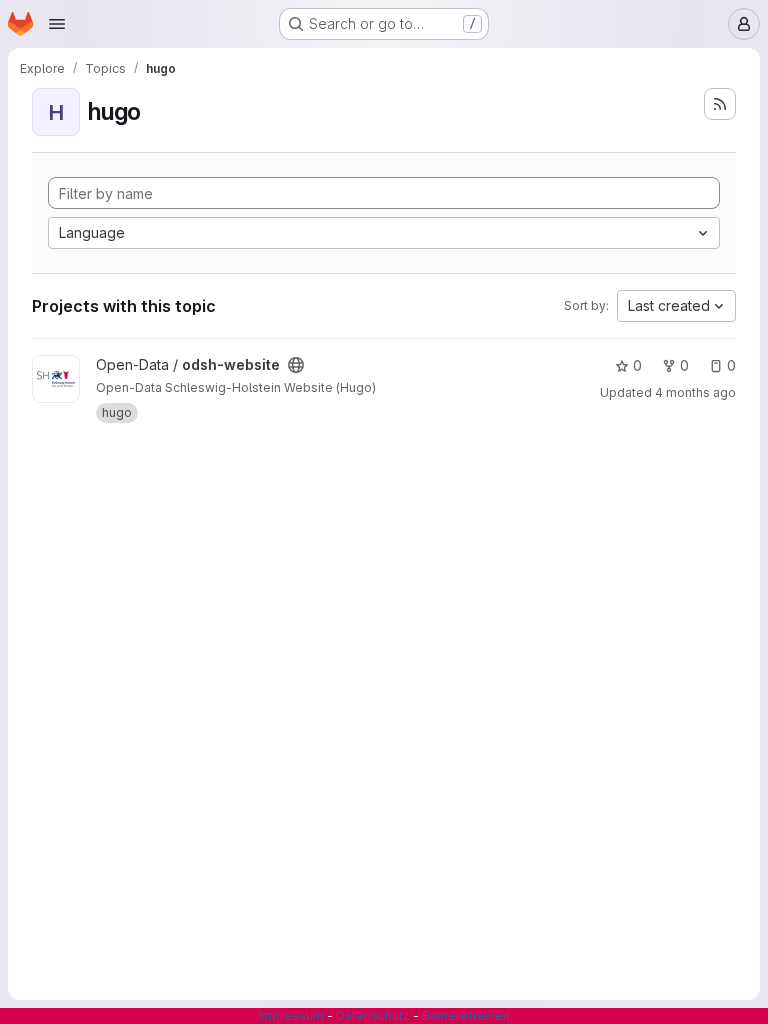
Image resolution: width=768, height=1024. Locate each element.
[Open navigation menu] (57, 24)
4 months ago (695, 392)
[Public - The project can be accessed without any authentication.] (296, 365)
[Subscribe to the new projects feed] (720, 104)
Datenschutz (373, 1015)
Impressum (291, 1015)
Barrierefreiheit (466, 1015)
